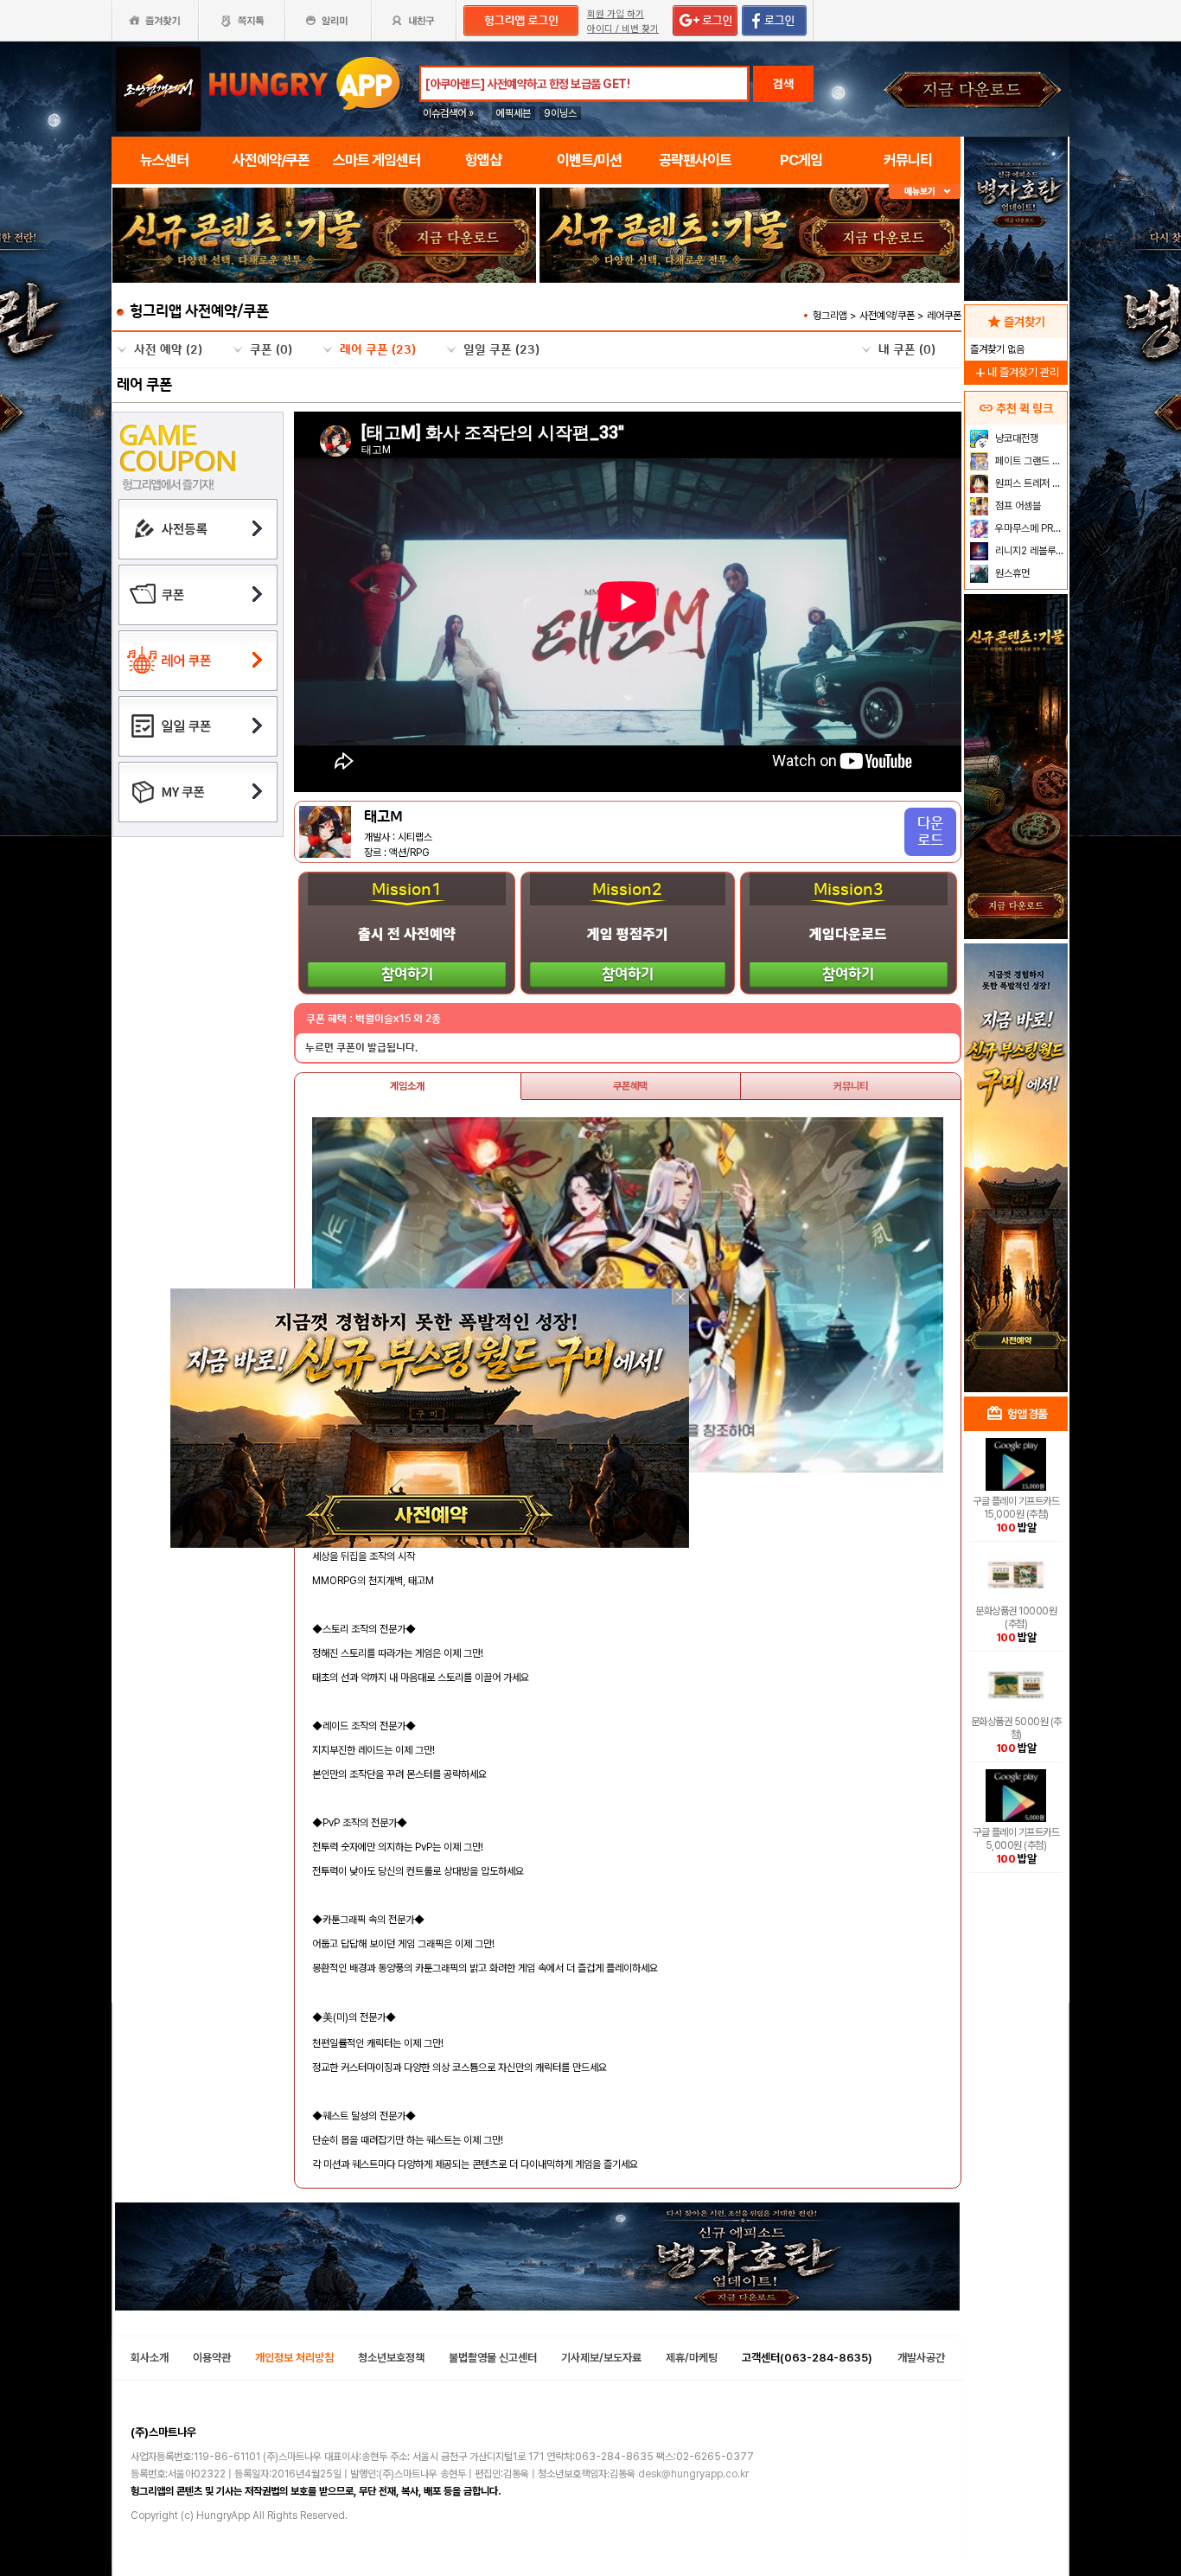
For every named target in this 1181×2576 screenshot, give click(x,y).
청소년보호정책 (391, 2358)
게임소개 (407, 1086)
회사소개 (150, 2358)
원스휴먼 (1011, 573)
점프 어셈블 (1017, 506)
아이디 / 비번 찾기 (623, 29)
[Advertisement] (324, 330)
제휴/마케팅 (692, 2358)
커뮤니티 (851, 1086)
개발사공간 (921, 2358)
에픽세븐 (514, 113)
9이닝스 (560, 113)
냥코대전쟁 (1015, 438)
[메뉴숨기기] (925, 192)
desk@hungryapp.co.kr (693, 2474)
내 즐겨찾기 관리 (1016, 372)
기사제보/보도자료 (601, 2358)
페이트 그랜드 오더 (1029, 461)
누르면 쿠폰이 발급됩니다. (361, 1048)
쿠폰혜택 (630, 1086)
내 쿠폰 (907, 350)
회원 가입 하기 (616, 14)
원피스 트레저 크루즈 (1029, 483)
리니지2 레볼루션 (1028, 551)
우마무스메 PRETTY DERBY (1029, 528)
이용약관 (212, 2358)
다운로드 (930, 832)
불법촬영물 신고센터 (493, 2358)
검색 (783, 84)
